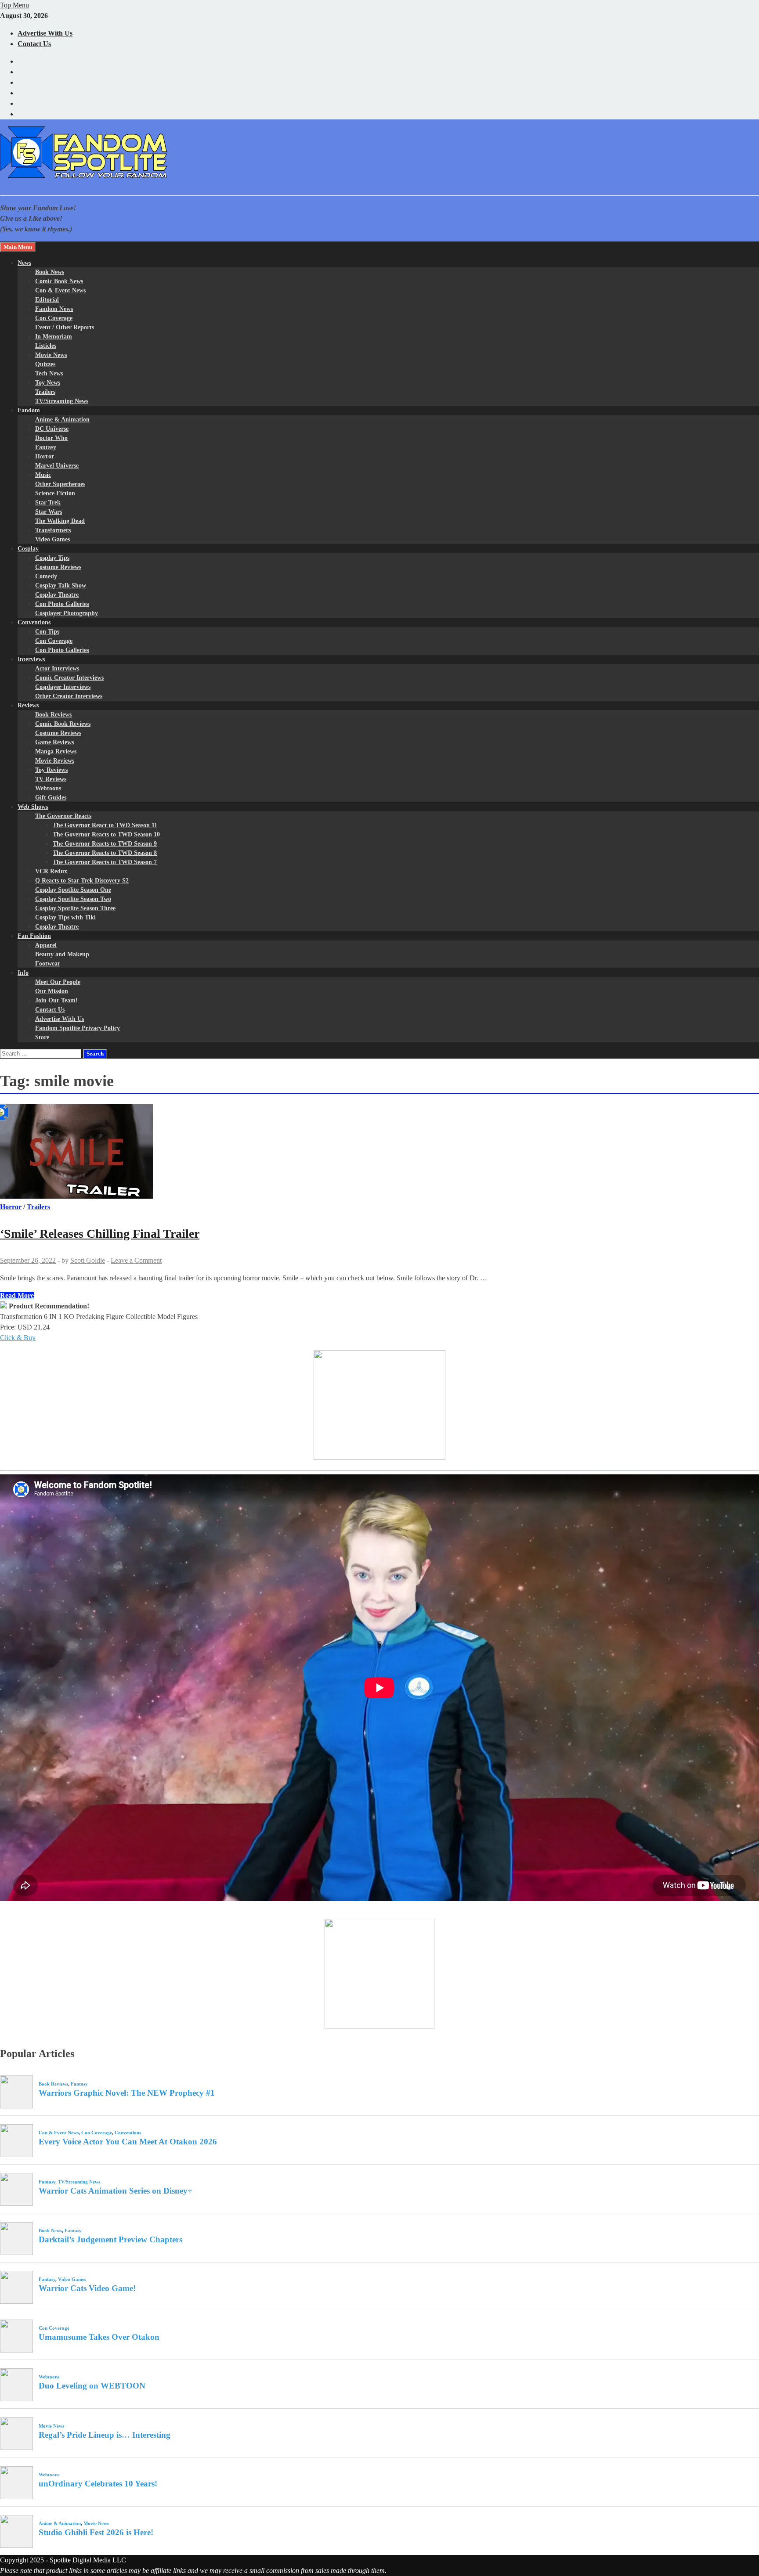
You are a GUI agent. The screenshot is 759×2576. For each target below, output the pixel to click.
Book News (50, 272)
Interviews (31, 659)
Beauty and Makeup (62, 954)
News (24, 263)
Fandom (29, 410)
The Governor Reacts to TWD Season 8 (105, 853)
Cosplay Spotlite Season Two (73, 899)
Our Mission (52, 991)
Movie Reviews (55, 761)
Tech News (49, 373)
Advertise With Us (45, 33)
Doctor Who (51, 438)
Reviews (28, 705)
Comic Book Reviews (63, 724)
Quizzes (45, 364)
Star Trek (48, 503)
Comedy (46, 576)
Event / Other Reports (65, 327)
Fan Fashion (34, 936)
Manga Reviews (56, 751)
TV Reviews (51, 779)
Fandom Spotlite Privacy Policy (78, 1028)
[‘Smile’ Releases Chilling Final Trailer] (379, 1153)
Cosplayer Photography (67, 613)
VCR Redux (51, 871)
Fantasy (46, 447)
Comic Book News (59, 281)
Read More (17, 1295)
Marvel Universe (57, 466)
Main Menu (18, 247)
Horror (45, 456)
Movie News (51, 355)
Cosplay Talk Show (61, 585)
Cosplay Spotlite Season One (73, 890)
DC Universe (52, 429)
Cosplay (28, 549)
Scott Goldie (88, 1260)
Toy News (48, 383)
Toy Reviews (51, 770)
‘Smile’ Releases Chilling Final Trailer (100, 1234)
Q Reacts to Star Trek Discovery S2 (82, 881)
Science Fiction (55, 493)
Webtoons (48, 788)
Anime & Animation (62, 420)
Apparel (46, 945)
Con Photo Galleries (62, 604)
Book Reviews (53, 715)
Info (23, 973)
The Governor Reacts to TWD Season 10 (106, 834)
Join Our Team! (56, 1000)
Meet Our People (58, 982)
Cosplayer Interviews (63, 687)
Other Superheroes (60, 484)
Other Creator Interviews (69, 696)
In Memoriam (54, 337)
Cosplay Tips (52, 558)
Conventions (34, 622)
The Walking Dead (60, 521)
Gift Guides (51, 798)
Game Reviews (54, 742)
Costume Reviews (58, 567)
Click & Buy (18, 1338)
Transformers (53, 530)
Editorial (47, 300)
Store (42, 1037)
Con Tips (47, 632)
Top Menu (14, 5)
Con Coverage (54, 318)
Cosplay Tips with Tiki (65, 917)
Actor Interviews (57, 668)
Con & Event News (60, 290)
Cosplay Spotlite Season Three (75, 908)
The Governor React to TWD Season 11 (105, 825)
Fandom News (54, 309)
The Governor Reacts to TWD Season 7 (105, 862)
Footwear (48, 964)
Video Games (52, 539)
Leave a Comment (136, 1260)
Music (43, 475)
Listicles (46, 346)
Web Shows (33, 807)
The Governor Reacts (63, 816)
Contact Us (34, 44)
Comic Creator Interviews (69, 678)
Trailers (45, 392)
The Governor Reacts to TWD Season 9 (105, 844)
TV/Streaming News (62, 401)
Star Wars (49, 512)
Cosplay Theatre (57, 595)
